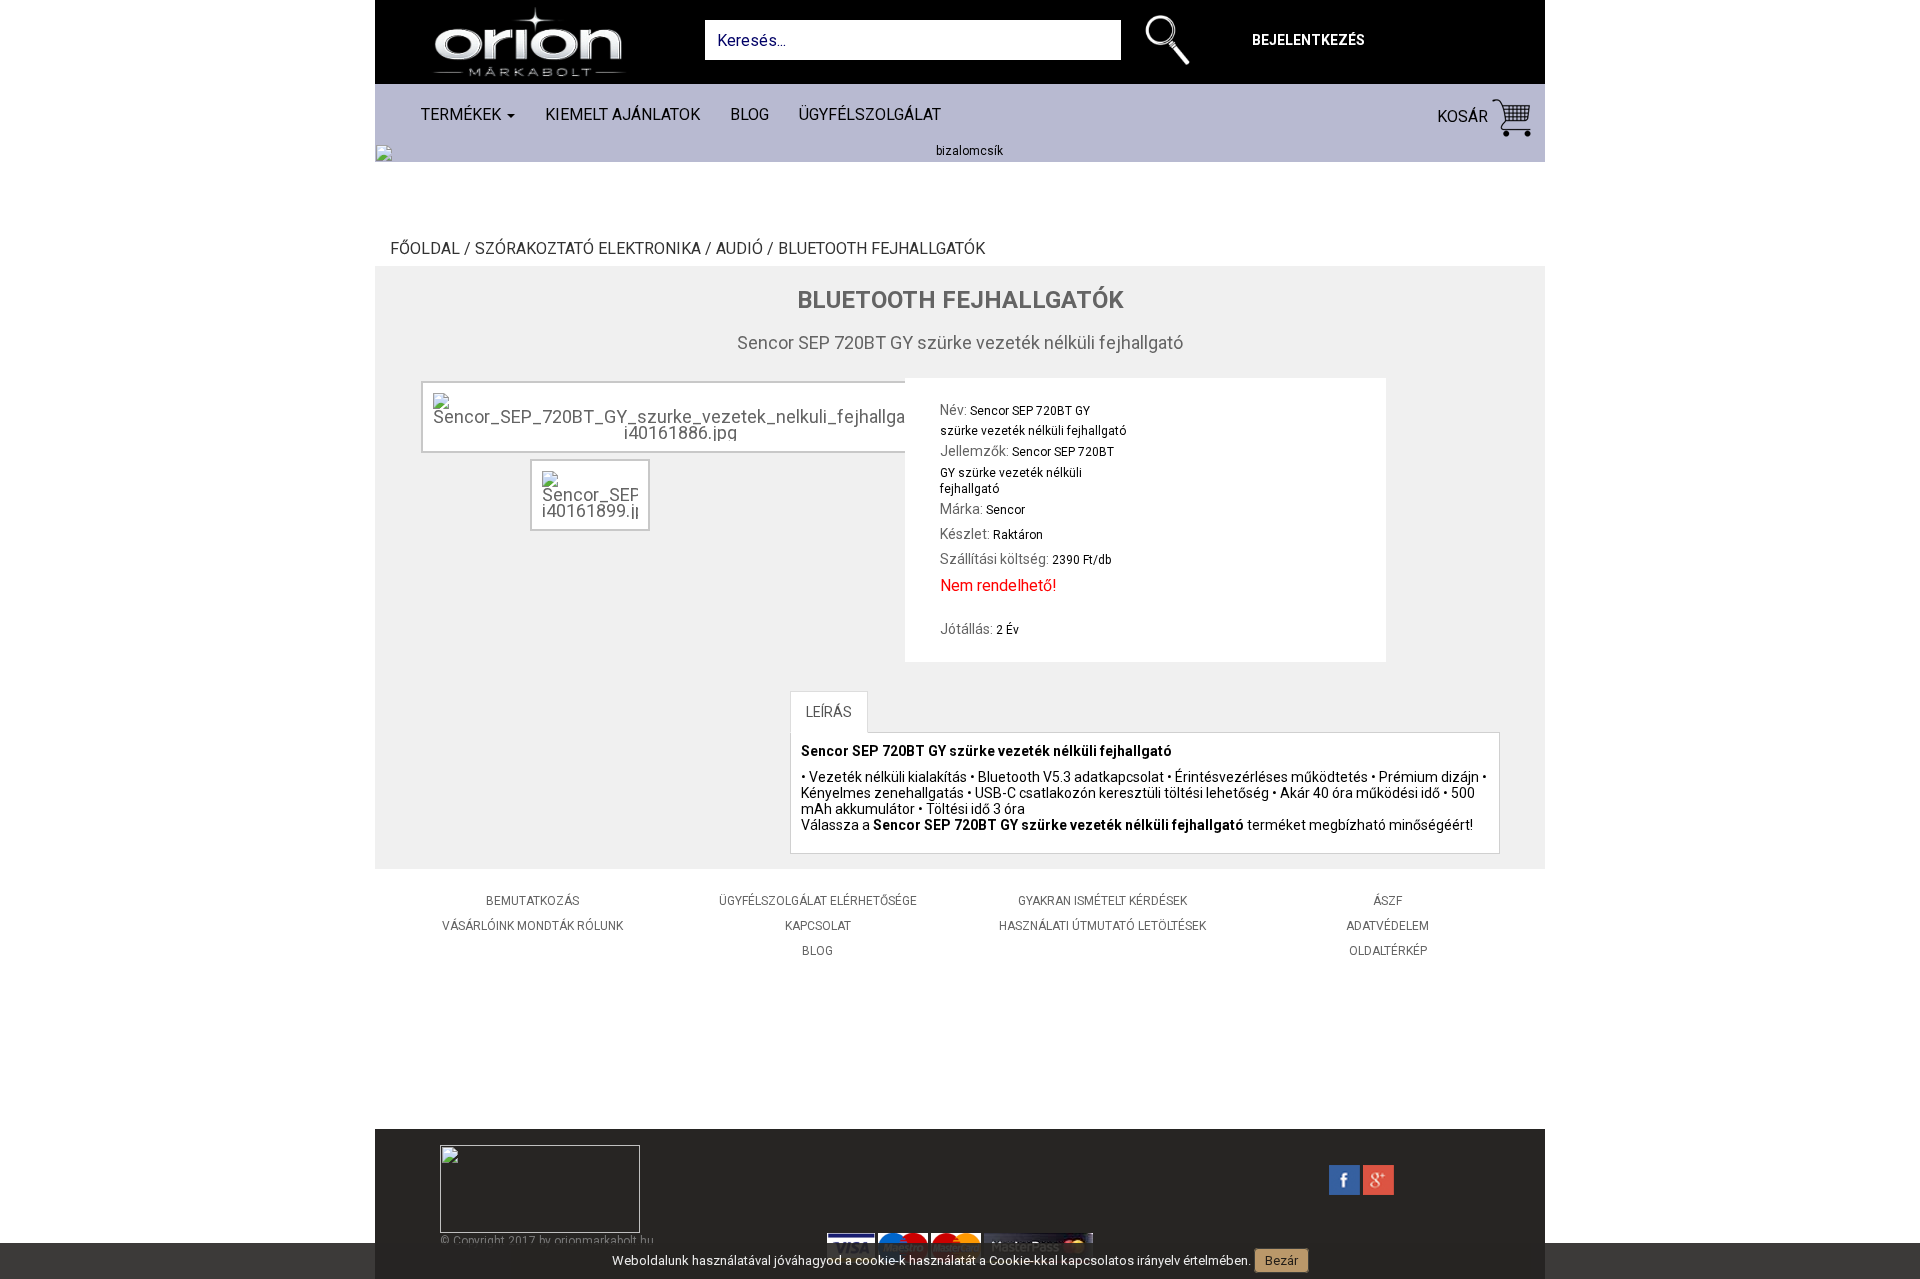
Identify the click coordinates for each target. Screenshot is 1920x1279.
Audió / (747, 249)
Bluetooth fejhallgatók (881, 249)
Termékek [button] (463, 114)
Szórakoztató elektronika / (595, 249)
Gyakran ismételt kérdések (1102, 901)
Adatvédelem (1387, 926)
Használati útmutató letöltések (1102, 926)
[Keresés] (1172, 44)
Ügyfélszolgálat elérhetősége (818, 901)
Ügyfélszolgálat (870, 114)
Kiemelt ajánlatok (622, 114)
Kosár (1464, 116)
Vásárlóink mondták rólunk (532, 926)
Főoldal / (432, 249)
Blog (749, 114)
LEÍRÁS (829, 712)
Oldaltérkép (1388, 951)
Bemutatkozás (532, 901)
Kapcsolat (818, 926)
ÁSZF (1387, 901)
